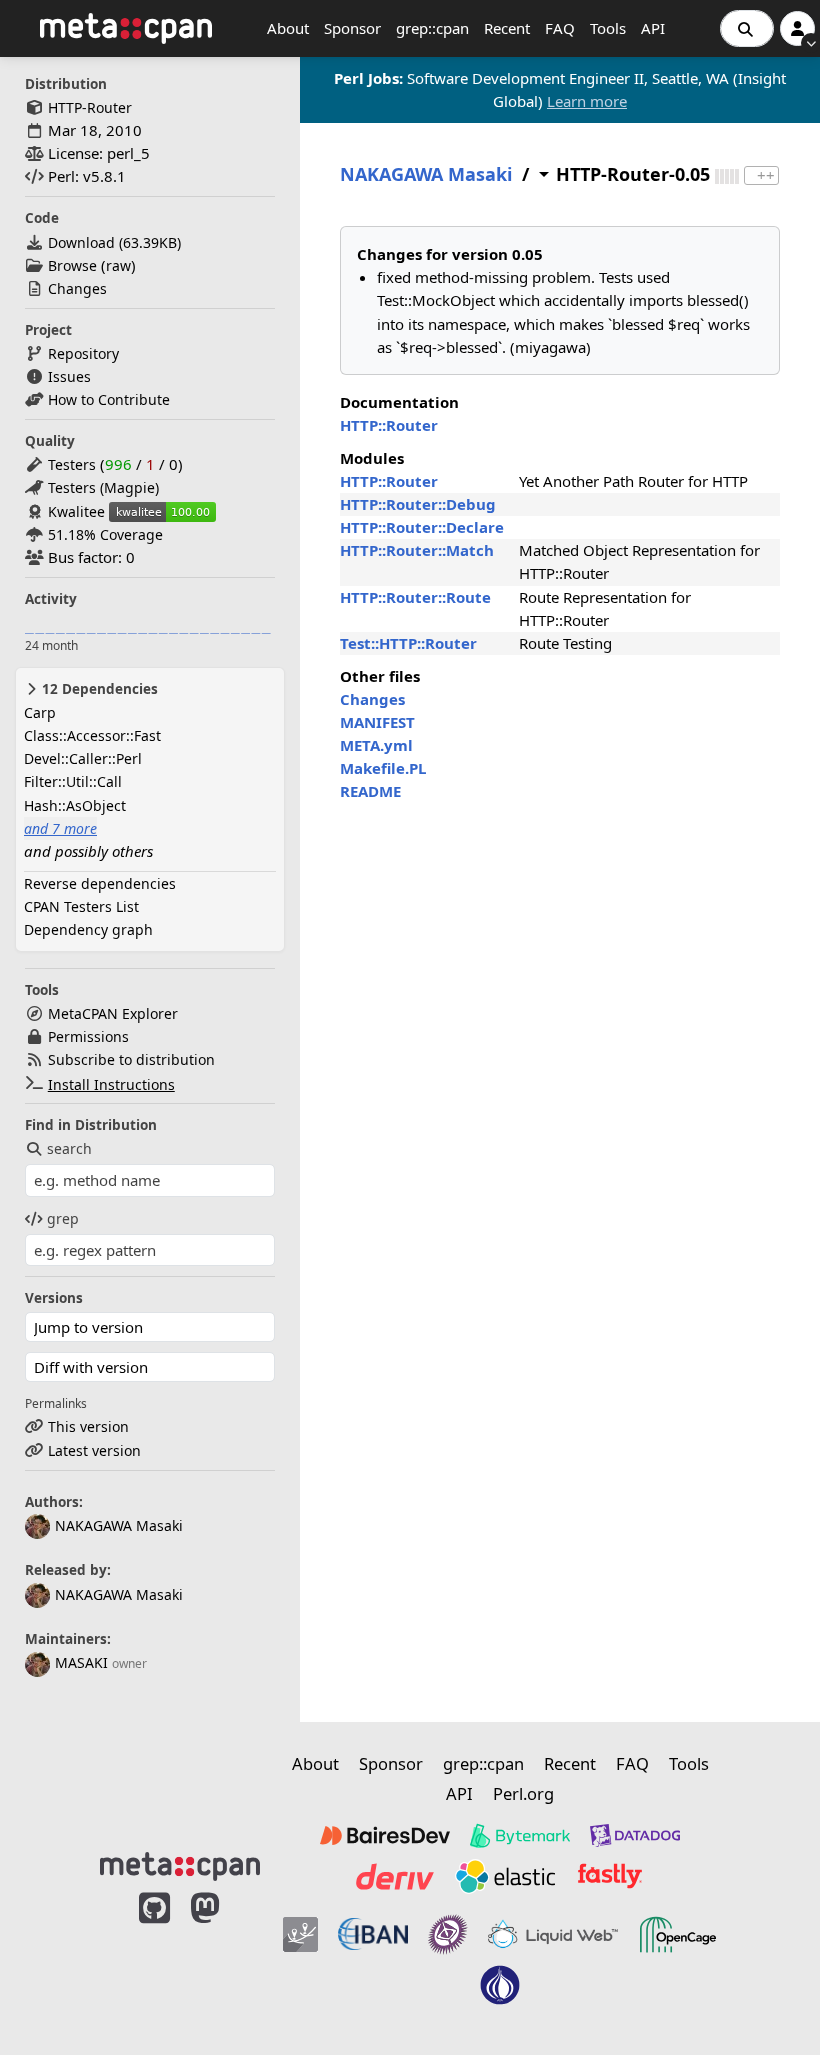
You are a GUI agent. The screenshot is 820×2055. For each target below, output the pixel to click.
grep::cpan (432, 28)
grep (63, 1218)
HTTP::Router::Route (415, 597)
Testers (72, 464)
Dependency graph (88, 929)
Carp (40, 712)
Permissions (88, 1036)
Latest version (94, 1450)
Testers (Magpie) (103, 487)
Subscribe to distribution (131, 1059)
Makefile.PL (383, 768)
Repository (83, 353)
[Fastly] (610, 1876)
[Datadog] (635, 1836)
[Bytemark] (520, 1836)
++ (766, 175)
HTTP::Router (389, 425)
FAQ (560, 28)
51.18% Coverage (105, 534)
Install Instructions (111, 1084)
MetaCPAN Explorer (113, 1013)
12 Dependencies (98, 689)
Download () (114, 242)
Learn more (587, 101)
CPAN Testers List (81, 906)
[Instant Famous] (448, 1935)
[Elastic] (505, 1876)
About (288, 28)
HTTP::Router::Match (417, 550)
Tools (608, 28)
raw (118, 265)
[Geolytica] (300, 1935)
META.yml (376, 745)
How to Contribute (109, 399)
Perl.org (523, 1793)
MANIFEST (377, 722)
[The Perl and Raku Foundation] (500, 1985)
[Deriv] (395, 1876)
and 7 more (60, 828)
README (370, 791)
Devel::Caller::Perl (83, 758)
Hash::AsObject (75, 805)
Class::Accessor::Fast (92, 735)
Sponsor (352, 28)
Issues (69, 376)
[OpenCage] (678, 1935)
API (653, 28)
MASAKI (81, 1662)
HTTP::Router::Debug (418, 504)
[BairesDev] (385, 1836)
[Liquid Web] (553, 1935)
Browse (72, 265)
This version (88, 1426)
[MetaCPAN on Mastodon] (225, 1958)
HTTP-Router (90, 107)
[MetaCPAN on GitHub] (154, 1958)
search (69, 1148)
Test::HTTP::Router (408, 643)
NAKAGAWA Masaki (119, 1525)
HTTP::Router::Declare (422, 527)
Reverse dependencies (100, 883)
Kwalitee (76, 511)
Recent (507, 28)
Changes (77, 288)
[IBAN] (373, 1935)
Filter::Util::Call (73, 781)
